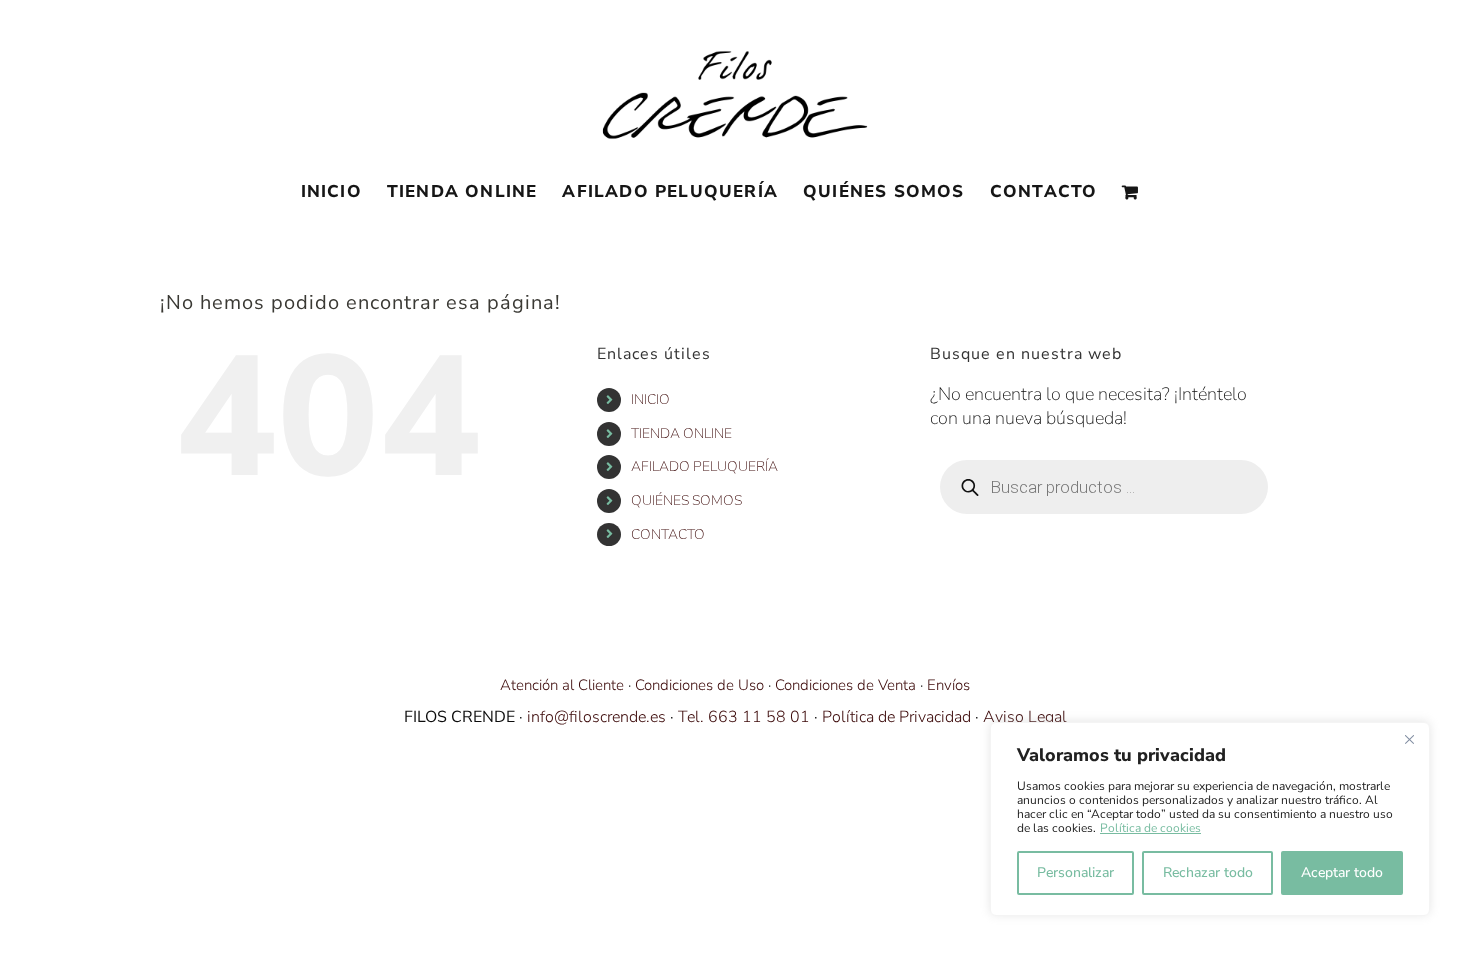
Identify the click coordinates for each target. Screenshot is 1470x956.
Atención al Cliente (562, 685)
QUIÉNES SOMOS (686, 500)
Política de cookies (1150, 828)
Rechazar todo (1208, 872)
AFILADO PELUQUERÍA (704, 466)
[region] (1210, 819)
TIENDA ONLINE (681, 433)
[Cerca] (1409, 739)
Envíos (948, 685)
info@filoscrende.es (596, 717)
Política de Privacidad (896, 717)
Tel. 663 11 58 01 (744, 717)
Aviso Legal (1025, 717)
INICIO (650, 399)
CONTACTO (668, 534)
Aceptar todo (1342, 872)
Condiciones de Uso (699, 685)
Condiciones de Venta (845, 685)
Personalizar (1075, 872)
